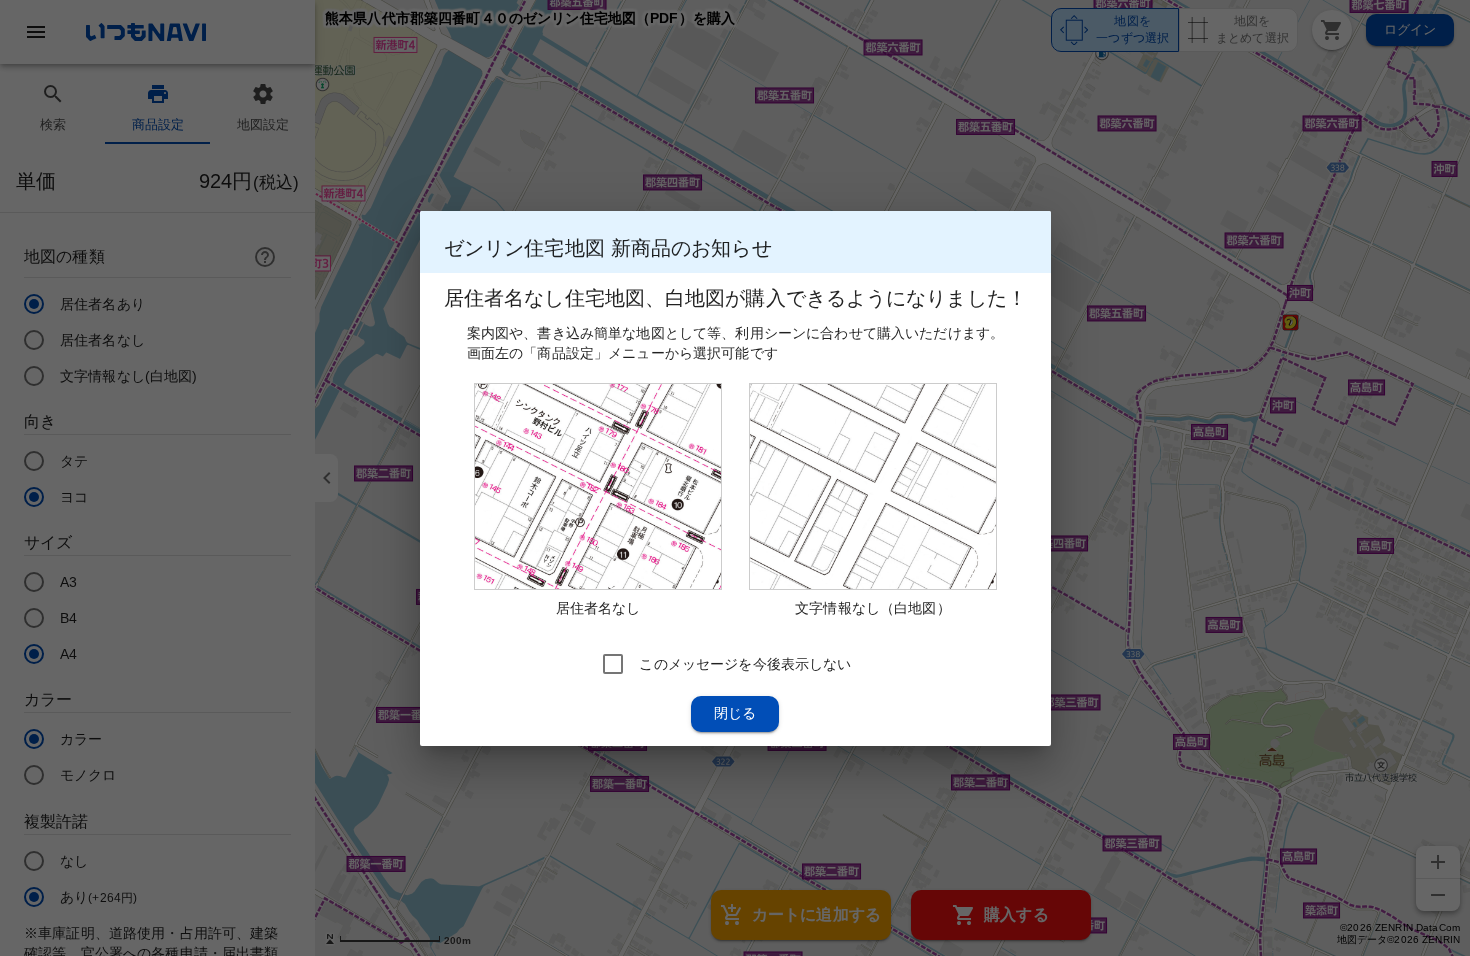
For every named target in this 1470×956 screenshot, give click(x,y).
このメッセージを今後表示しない (745, 663)
